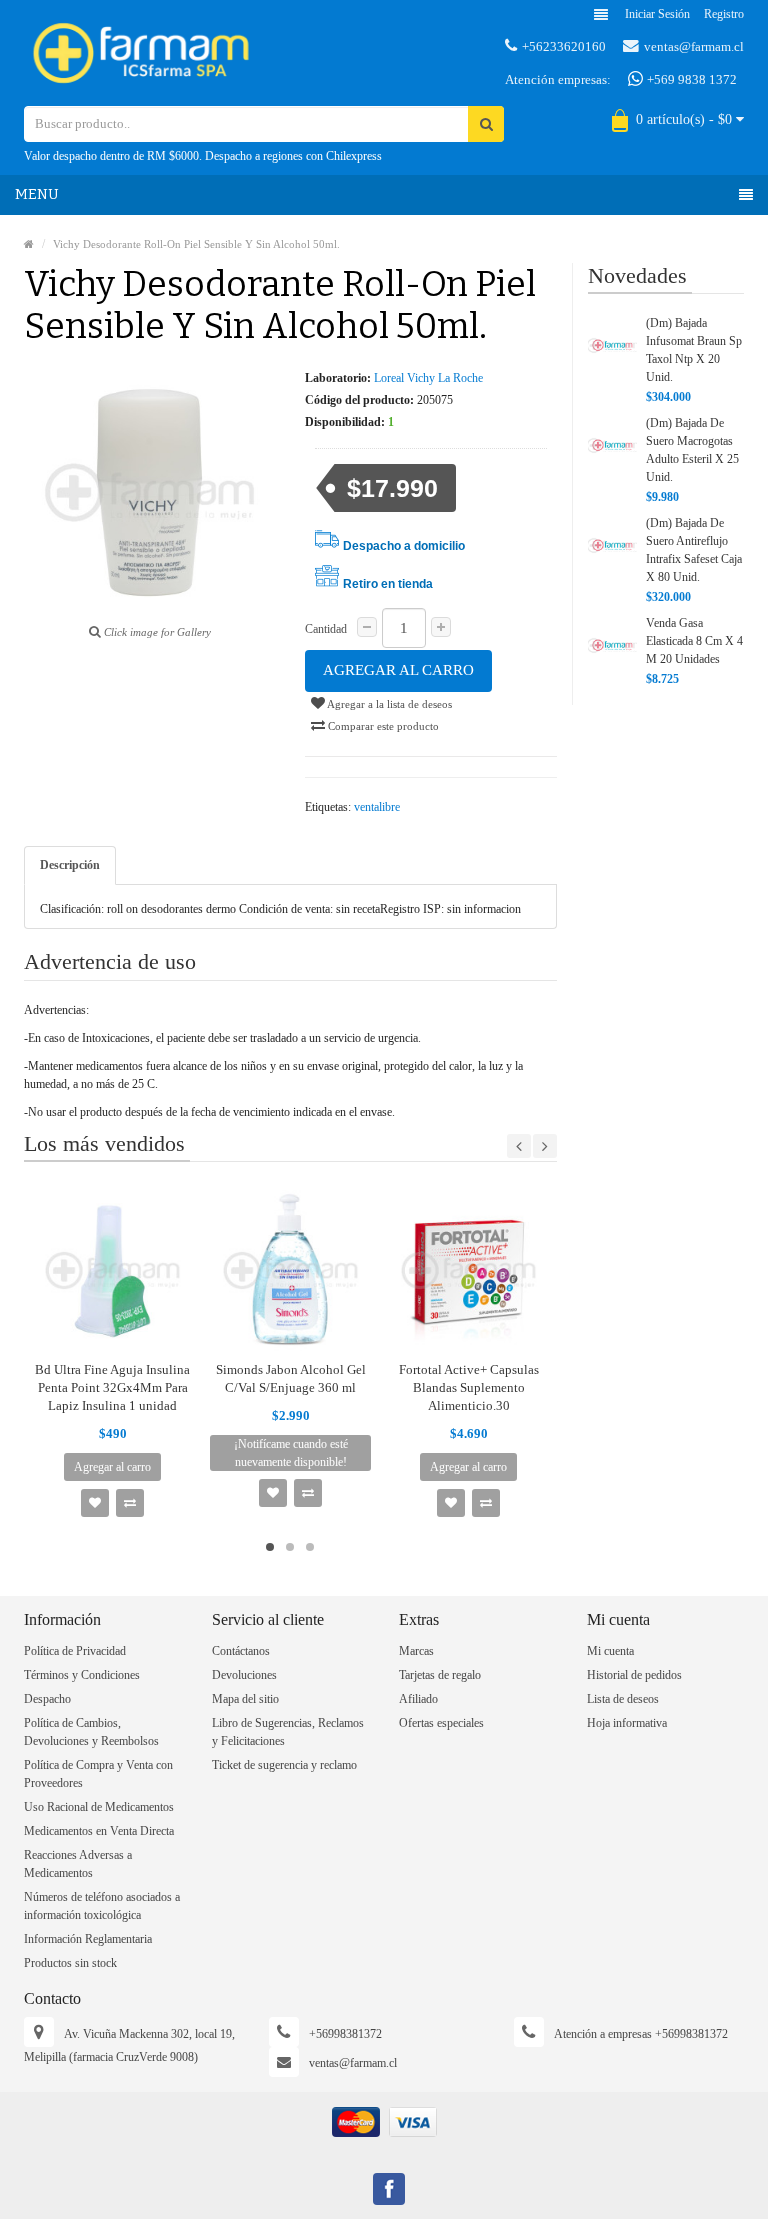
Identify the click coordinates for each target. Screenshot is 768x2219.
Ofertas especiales (441, 1723)
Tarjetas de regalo (440, 1675)
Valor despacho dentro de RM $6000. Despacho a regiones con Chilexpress (203, 156)
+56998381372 (345, 2034)
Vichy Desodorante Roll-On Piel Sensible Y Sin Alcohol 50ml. (196, 244)
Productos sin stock (70, 1963)
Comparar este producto (382, 726)
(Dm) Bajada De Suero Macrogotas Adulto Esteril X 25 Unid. (692, 450)
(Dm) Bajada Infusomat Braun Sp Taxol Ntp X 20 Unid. (694, 350)
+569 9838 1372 (690, 79)
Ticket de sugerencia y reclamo (284, 1765)
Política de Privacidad (75, 1651)
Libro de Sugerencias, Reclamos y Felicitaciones (288, 1732)
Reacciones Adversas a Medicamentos (78, 1864)
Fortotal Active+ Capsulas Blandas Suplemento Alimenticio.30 (469, 1387)
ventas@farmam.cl (694, 46)
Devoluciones (244, 1675)
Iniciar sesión (657, 14)
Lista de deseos (623, 1699)
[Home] (29, 244)
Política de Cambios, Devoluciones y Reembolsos (91, 1732)
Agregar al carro (398, 670)
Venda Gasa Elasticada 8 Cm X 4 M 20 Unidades (694, 641)
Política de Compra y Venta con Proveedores (98, 1774)
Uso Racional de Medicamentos (99, 1807)
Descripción (70, 865)
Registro (724, 14)
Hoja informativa (627, 1723)
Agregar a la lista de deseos (388, 704)
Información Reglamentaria (88, 1939)
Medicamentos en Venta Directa (99, 1831)
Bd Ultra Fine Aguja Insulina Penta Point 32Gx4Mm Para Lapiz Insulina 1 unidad (112, 1387)
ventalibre (377, 807)
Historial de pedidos (634, 1675)
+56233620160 (564, 46)
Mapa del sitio (245, 1699)
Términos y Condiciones (82, 1675)
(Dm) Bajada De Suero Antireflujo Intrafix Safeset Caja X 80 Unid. (694, 550)
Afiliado (418, 1699)
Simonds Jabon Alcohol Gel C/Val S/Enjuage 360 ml (291, 1378)
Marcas (416, 1651)
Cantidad (326, 629)
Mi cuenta (610, 1651)
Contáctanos (241, 1651)
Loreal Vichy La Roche (428, 378)
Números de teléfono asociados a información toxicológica (102, 1906)
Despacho (47, 1699)
